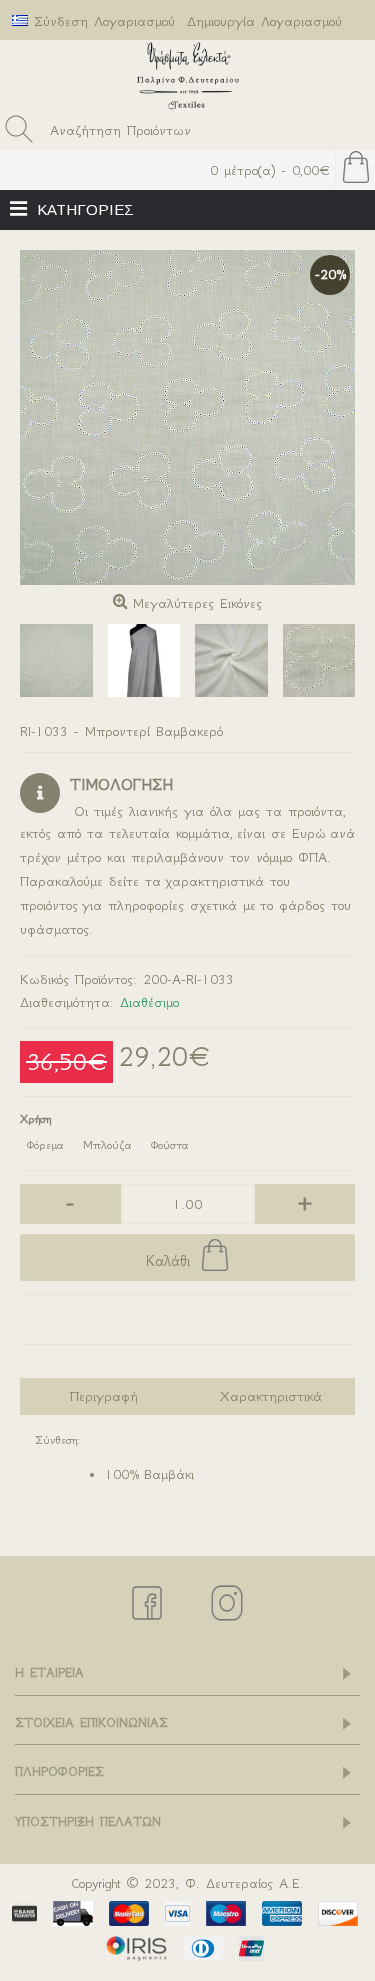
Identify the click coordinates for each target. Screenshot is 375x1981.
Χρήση (35, 1119)
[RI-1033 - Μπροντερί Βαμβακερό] (187, 417)
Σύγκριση (187, 1324)
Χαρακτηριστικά (271, 1396)
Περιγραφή (104, 1396)
